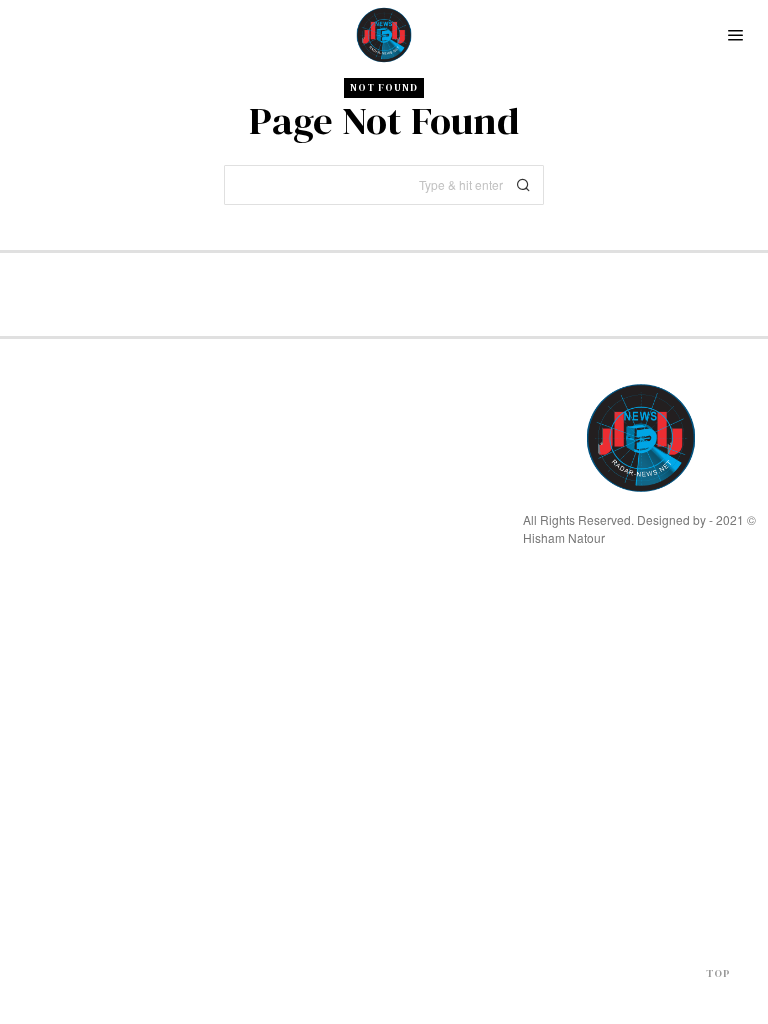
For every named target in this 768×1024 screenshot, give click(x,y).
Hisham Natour (564, 537)
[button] (524, 185)
